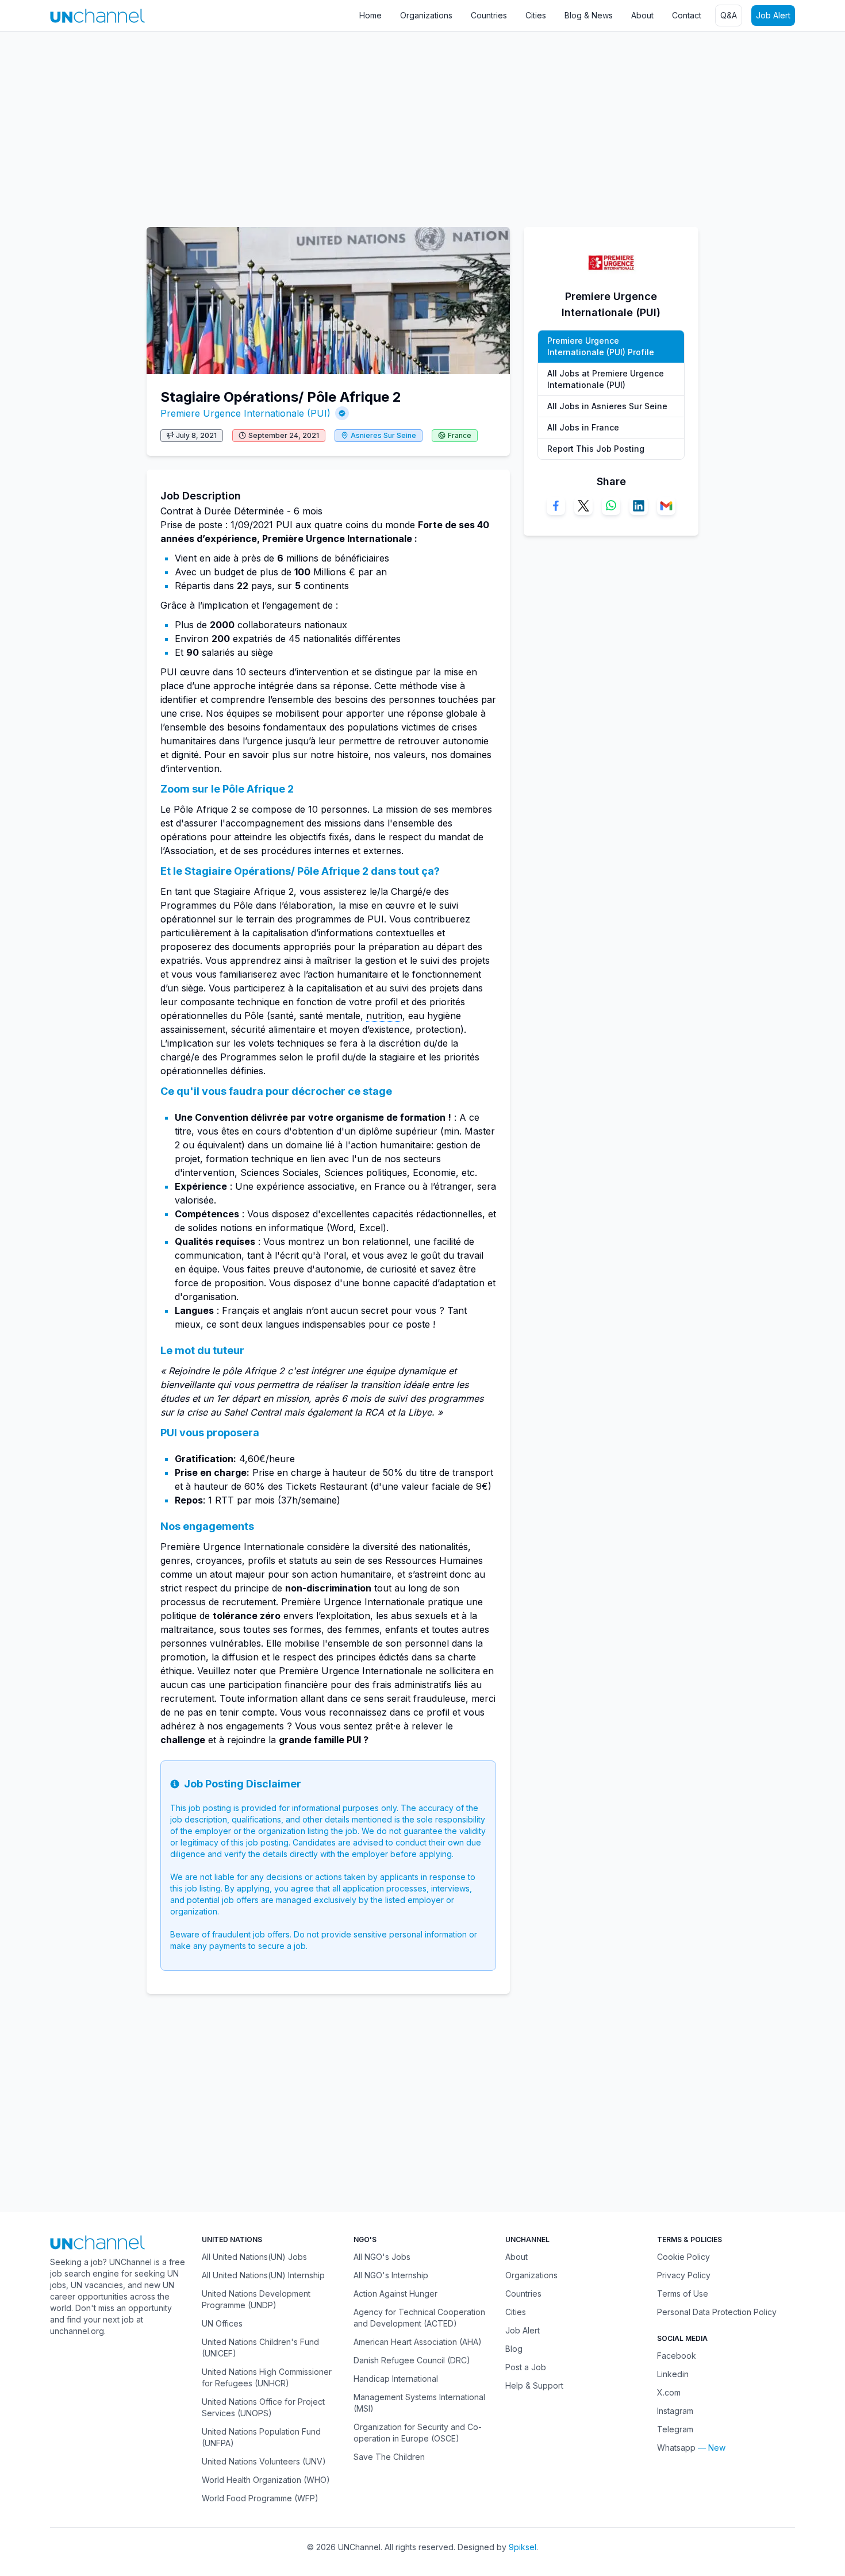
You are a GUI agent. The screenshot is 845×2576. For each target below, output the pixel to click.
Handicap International (396, 2379)
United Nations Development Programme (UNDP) (256, 2299)
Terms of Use (683, 2294)
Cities (536, 15)
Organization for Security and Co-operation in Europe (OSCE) (418, 2433)
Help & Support (534, 2385)
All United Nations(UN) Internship (263, 2275)
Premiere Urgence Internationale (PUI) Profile (601, 346)
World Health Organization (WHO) (266, 2480)
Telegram (675, 2429)
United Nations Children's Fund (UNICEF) (260, 2348)
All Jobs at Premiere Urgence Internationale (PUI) (606, 379)
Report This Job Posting (596, 449)
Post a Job (526, 2367)
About (642, 15)
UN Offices (222, 2323)
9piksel (523, 2547)
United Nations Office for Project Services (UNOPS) (263, 2407)
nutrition (384, 1016)
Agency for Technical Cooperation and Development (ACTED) (419, 2318)
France (460, 435)
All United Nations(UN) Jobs (254, 2257)
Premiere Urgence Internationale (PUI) (245, 413)
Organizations (426, 15)
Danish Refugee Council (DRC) (412, 2360)
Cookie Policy (683, 2257)
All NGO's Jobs (382, 2257)
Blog (514, 2349)
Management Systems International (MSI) (419, 2403)
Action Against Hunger (395, 2294)
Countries (489, 15)
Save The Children (389, 2457)
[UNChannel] (97, 16)
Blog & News (589, 15)
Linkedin (673, 2374)
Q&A (729, 15)
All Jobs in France (583, 427)
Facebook (677, 2356)
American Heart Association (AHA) (418, 2342)
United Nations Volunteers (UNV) (264, 2461)
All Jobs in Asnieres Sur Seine (607, 406)
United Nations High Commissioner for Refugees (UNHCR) (267, 2377)
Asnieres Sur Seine (383, 435)
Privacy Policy (684, 2275)
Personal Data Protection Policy (717, 2312)
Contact (687, 15)
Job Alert (773, 15)
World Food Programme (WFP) (260, 2498)
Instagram (675, 2411)
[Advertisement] (345, 124)
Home (370, 15)
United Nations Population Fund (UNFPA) (261, 2437)
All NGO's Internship (391, 2275)
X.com (669, 2392)
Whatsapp (676, 2448)
